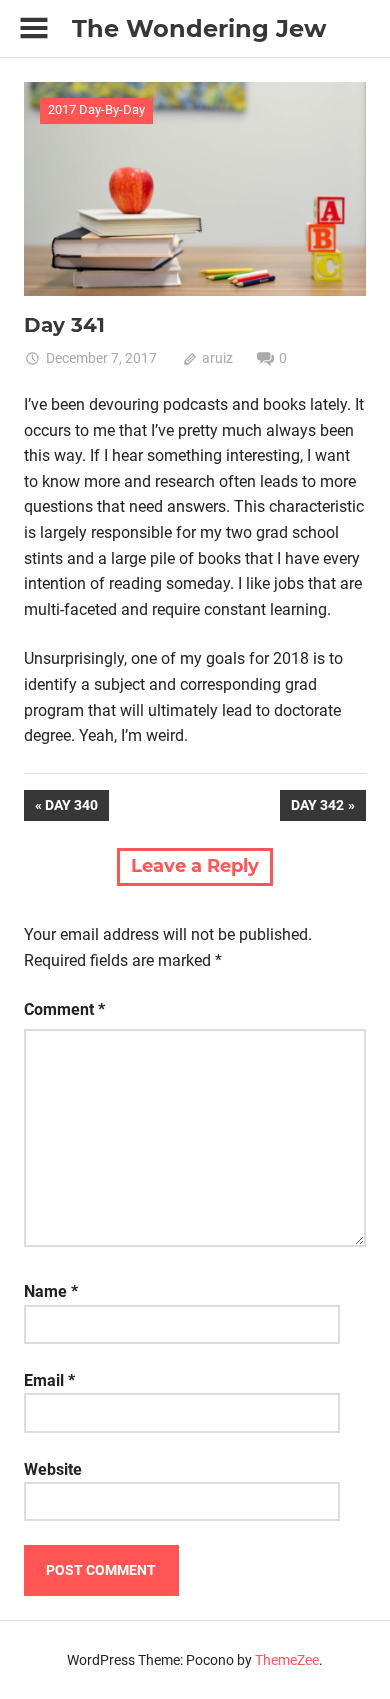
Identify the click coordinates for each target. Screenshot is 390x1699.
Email (49, 1380)
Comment (64, 1009)
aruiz (217, 358)
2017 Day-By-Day (96, 109)
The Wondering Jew (199, 28)
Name (51, 1291)
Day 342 (317, 808)
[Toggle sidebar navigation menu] (34, 28)
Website (53, 1469)
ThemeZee (287, 1660)
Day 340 (76, 808)
